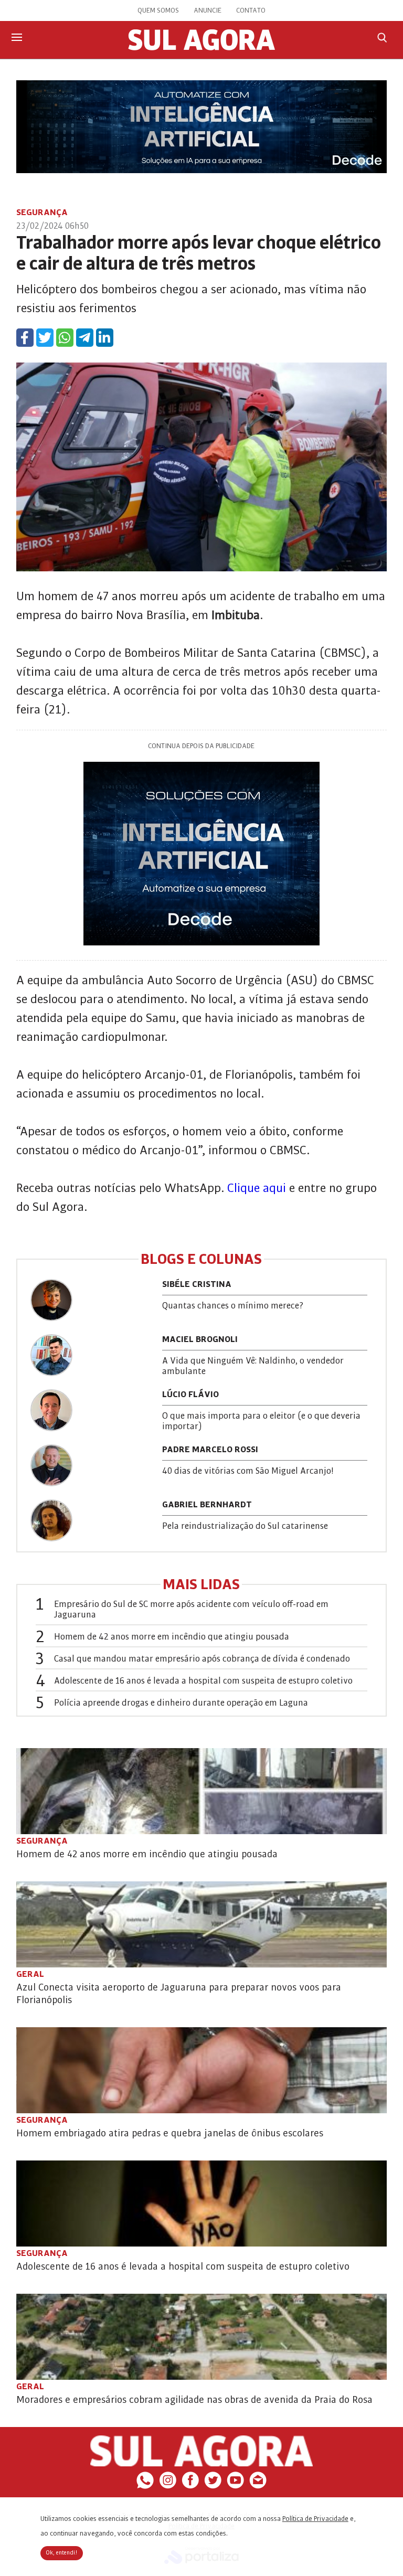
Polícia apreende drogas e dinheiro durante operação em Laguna (181, 1703)
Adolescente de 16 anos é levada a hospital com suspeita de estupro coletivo (203, 1681)
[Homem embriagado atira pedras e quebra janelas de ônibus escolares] (202, 2070)
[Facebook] (190, 2486)
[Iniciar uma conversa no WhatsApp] (145, 2486)
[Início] (201, 48)
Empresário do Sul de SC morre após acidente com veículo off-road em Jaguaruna (191, 1610)
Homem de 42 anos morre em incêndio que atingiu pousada (172, 1637)
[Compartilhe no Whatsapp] (65, 338)
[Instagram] (168, 2486)
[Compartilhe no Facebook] (25, 338)
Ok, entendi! (62, 2553)
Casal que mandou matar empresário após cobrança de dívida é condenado (202, 1659)
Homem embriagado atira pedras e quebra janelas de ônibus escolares (170, 2133)
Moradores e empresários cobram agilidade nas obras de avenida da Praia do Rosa (194, 2400)
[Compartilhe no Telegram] (85, 338)
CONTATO (251, 10)
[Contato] (258, 2486)
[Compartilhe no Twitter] (45, 338)
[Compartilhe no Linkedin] (105, 338)
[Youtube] (235, 2486)
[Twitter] (213, 2486)
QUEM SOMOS (158, 10)
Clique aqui (255, 1188)
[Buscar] (382, 38)
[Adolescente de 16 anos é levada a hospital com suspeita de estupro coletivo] (202, 2204)
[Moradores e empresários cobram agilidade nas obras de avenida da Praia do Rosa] (202, 2337)
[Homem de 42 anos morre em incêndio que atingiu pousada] (202, 1791)
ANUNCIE (208, 10)
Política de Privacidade (315, 2519)
